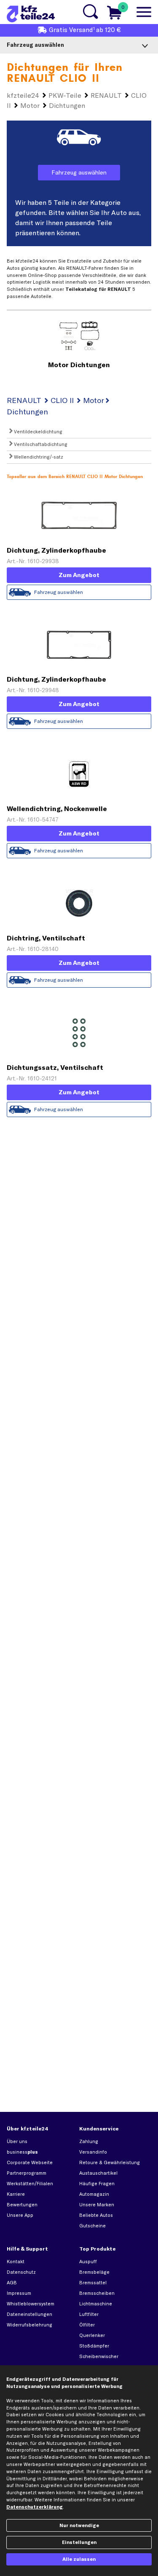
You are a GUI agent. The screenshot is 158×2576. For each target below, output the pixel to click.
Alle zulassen (79, 2559)
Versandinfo (93, 2152)
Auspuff (88, 2262)
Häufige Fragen (97, 2184)
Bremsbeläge (94, 2272)
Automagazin (94, 2194)
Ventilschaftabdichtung (40, 444)
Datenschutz (21, 2272)
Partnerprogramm (27, 2173)
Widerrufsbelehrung (29, 2325)
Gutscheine (92, 2226)
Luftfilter (89, 2314)
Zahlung (89, 2141)
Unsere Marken (97, 2205)
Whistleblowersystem (31, 2304)
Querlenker (92, 2335)
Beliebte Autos (96, 2215)
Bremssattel (93, 2283)
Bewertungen (22, 2205)
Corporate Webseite (30, 2162)
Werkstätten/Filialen (30, 2184)
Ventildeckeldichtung (37, 432)
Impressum (19, 2293)
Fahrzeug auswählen (79, 172)
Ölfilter (87, 2325)
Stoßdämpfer (94, 2346)
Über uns (17, 2141)
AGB (12, 2283)
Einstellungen (79, 2542)
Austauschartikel (98, 2173)
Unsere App (20, 2215)
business (22, 2152)
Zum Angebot (79, 575)
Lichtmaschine (96, 2304)
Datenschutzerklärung (35, 2507)
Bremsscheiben (97, 2293)
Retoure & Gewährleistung (110, 2162)
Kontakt (16, 2262)
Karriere (16, 2194)
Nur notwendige (79, 2525)
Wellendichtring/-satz (38, 457)
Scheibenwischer (99, 2356)
